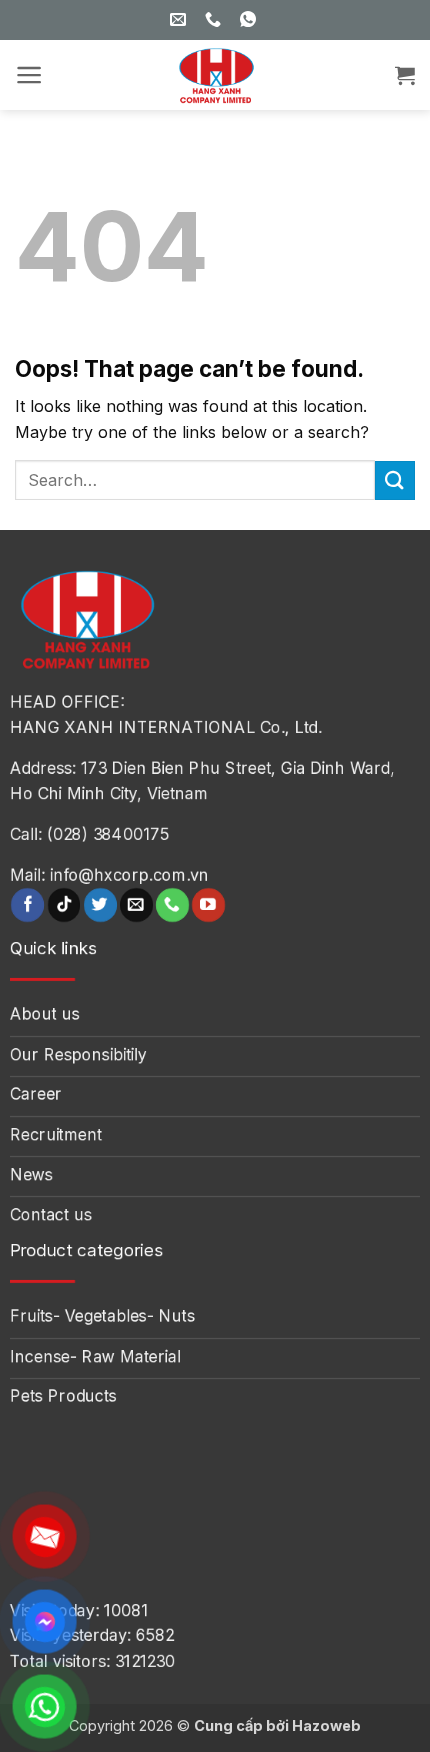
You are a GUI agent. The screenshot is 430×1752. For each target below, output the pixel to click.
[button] (29, 75)
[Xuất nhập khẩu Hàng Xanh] (215, 75)
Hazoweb (326, 1725)
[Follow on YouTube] (208, 905)
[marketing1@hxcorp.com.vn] (180, 19)
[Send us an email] (136, 905)
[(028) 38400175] (215, 19)
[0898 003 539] (250, 19)
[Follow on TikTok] (64, 905)
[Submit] (395, 480)
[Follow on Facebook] (27, 905)
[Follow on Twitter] (100, 905)
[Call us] (172, 905)
